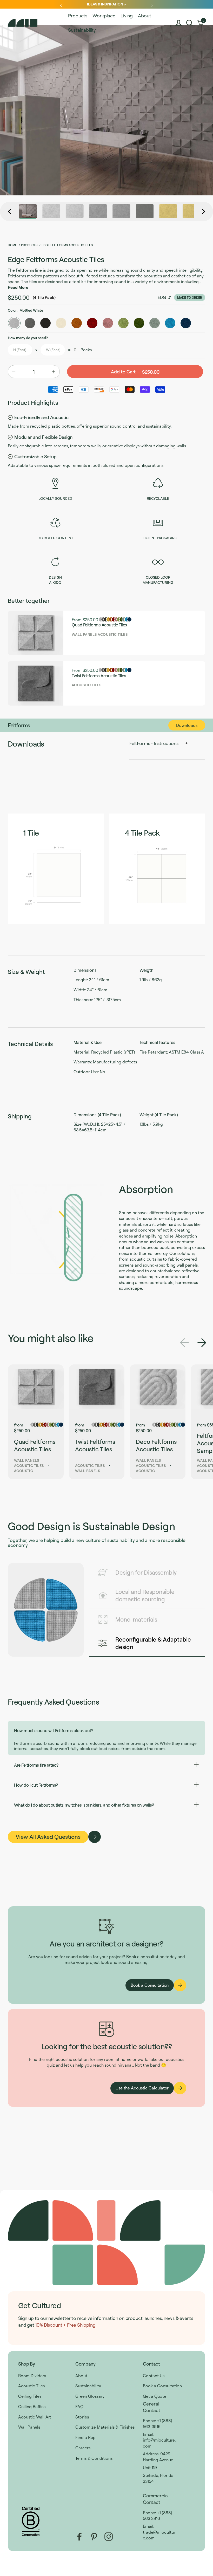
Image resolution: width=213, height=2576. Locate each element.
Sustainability (88, 2386)
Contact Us (154, 2376)
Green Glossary (90, 2396)
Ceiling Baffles (32, 2407)
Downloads (187, 725)
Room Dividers (32, 2376)
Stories (82, 2417)
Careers (83, 2448)
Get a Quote (155, 2396)
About (81, 2376)
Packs (86, 350)
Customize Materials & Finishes (105, 2427)
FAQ (79, 2407)
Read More (18, 287)
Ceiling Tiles (30, 2396)
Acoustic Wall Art (35, 2417)
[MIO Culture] (36, 23)
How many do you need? (28, 338)
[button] (189, 23)
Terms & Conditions (94, 2458)
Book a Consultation (162, 2386)
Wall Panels (29, 2427)
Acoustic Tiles (31, 2386)
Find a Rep (85, 2437)
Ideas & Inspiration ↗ (106, 4)
